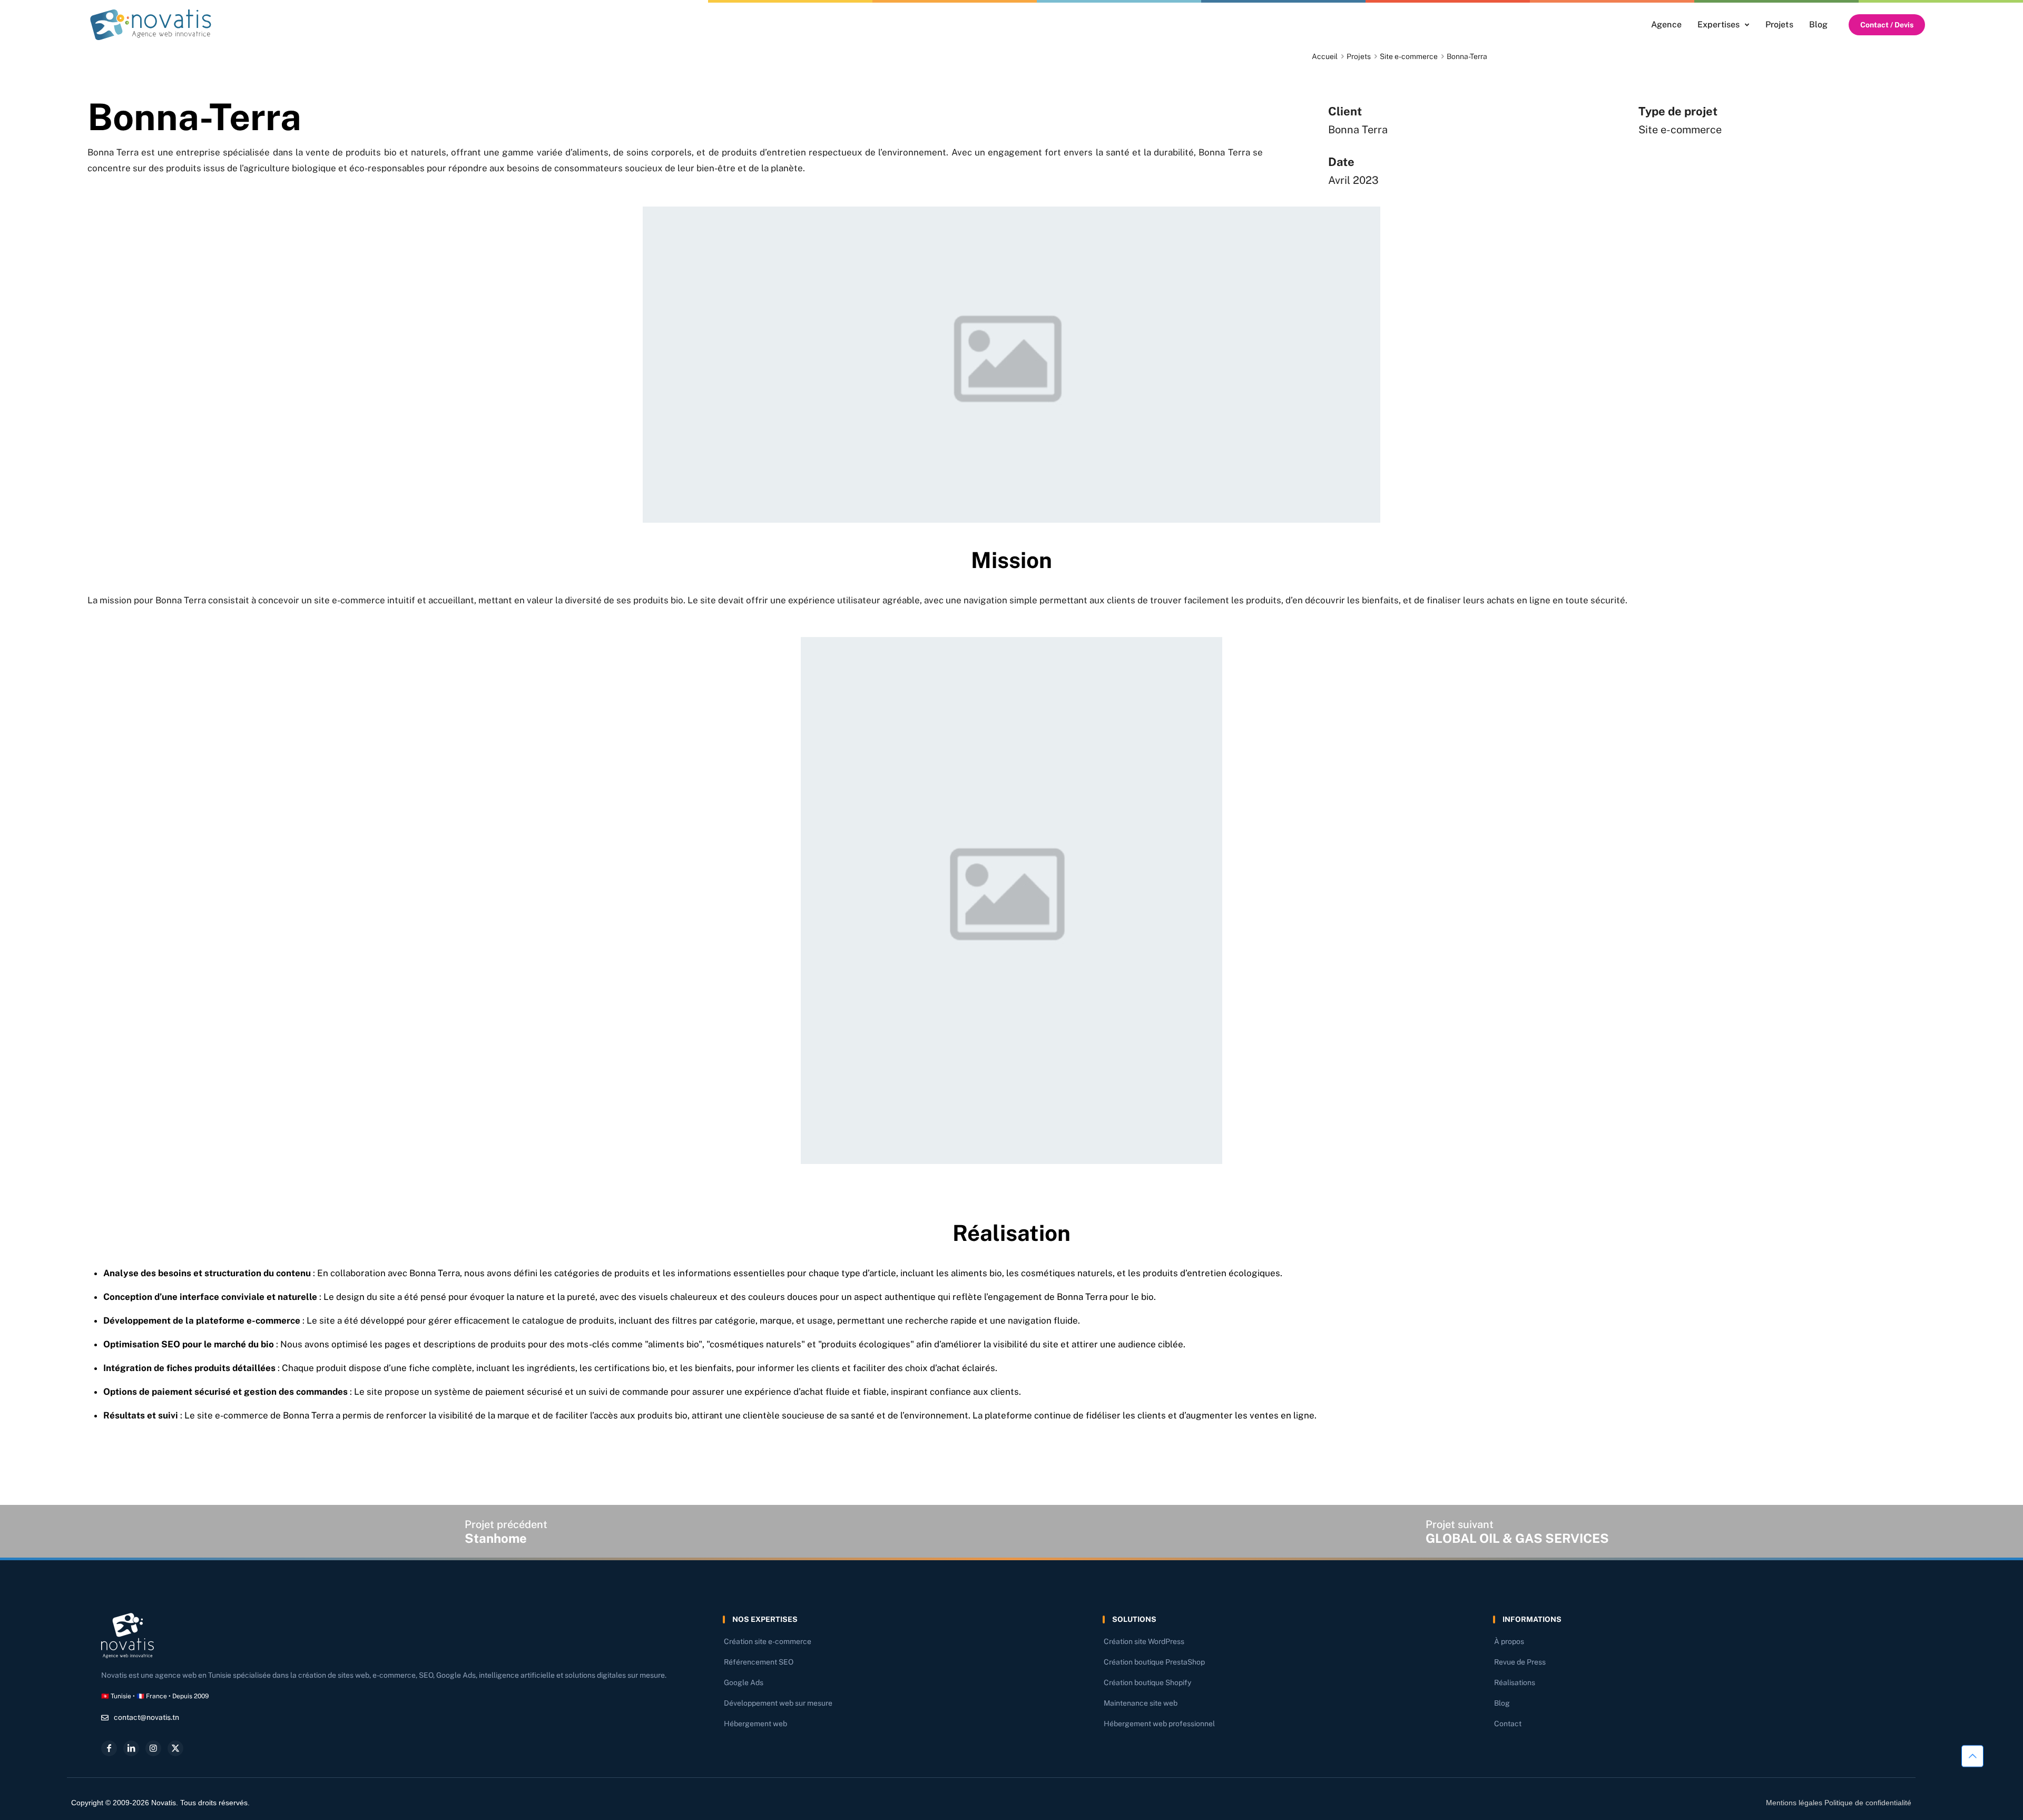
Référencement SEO (759, 1662)
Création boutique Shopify (1147, 1682)
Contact (1508, 1724)
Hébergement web (755, 1724)
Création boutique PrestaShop (1154, 1662)
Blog (1502, 1703)
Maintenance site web (1141, 1703)
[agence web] (151, 25)
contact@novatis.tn (146, 1717)
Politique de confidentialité (1868, 1803)
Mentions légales (1794, 1803)
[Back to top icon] (1972, 1756)
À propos (1509, 1641)
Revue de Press (1520, 1662)
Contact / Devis (1887, 25)
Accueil (1325, 56)
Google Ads (744, 1682)
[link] (151, 25)
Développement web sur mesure (778, 1703)
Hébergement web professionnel (1159, 1724)
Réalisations (1515, 1682)
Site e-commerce (1409, 56)
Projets (1359, 56)
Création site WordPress (1144, 1641)
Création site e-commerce (768, 1641)
